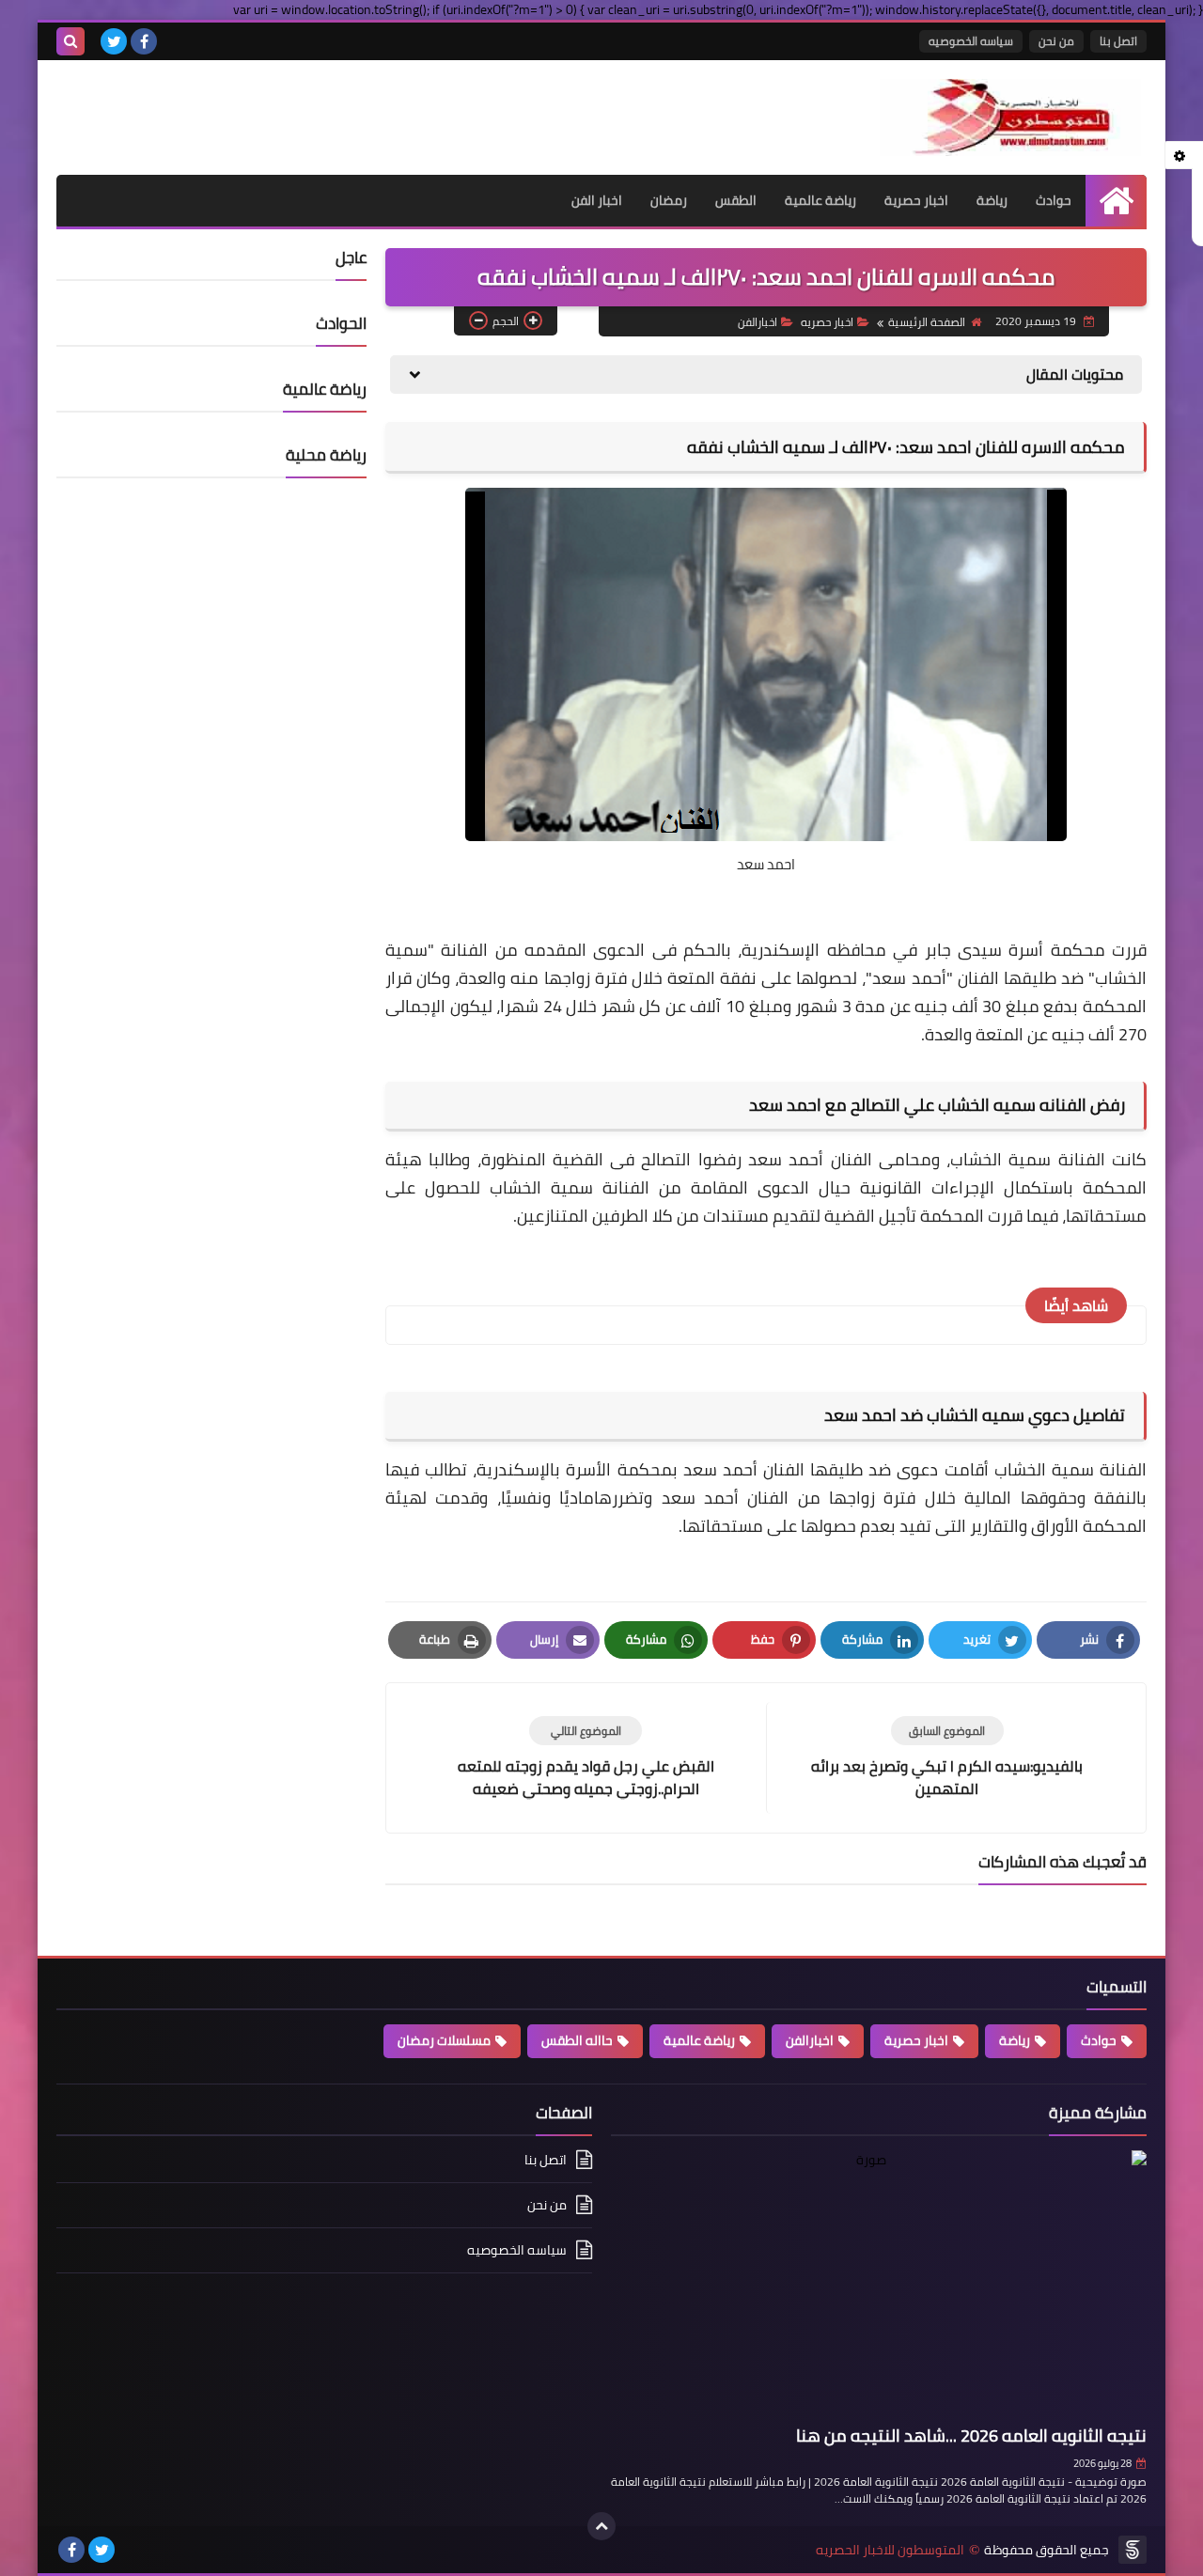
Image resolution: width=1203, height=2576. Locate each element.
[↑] (601, 2526)
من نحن (1056, 41)
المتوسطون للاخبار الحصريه (890, 2550)
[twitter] (114, 41)
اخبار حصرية (916, 200)
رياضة (992, 200)
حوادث (1054, 200)
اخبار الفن (597, 200)
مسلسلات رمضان (444, 2040)
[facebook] (144, 41)
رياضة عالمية (820, 200)
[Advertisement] (276, 107)
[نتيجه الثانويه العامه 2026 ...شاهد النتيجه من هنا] (879, 2284)
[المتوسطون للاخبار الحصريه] (1010, 117)
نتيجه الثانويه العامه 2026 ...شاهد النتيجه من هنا (971, 2435)
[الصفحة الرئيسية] (1116, 201)
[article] (586, 1758)
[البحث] (70, 41)
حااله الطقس (577, 2040)
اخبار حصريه (827, 322)
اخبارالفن (758, 322)
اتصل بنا (1118, 41)
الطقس (736, 200)
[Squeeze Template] (1133, 2550)
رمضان (669, 200)
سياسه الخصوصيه (971, 41)
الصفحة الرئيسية (927, 322)
